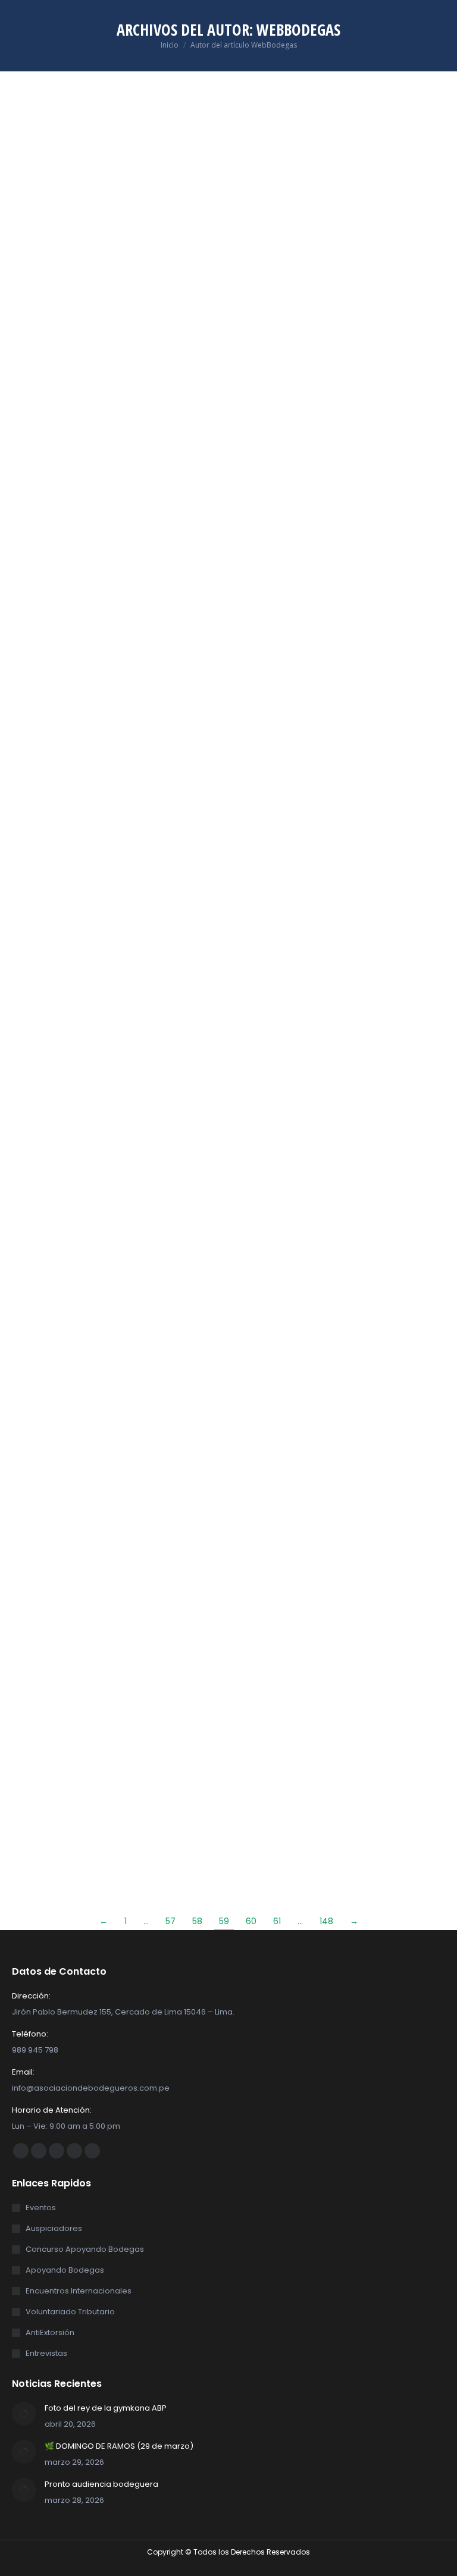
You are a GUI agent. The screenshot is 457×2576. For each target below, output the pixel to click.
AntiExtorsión (50, 2332)
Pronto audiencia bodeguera (101, 2484)
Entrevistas (46, 2353)
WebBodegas (298, 30)
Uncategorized (39, 343)
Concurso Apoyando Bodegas (85, 2249)
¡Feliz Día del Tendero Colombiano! (80, 1209)
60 (251, 1921)
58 (197, 1921)
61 (277, 1921)
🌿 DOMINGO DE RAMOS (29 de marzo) (119, 2446)
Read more (34, 476)
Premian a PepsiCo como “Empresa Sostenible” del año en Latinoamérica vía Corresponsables (108, 1687)
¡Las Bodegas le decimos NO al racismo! (342, 1209)
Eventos (41, 2208)
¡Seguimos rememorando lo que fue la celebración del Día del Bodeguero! (342, 311)
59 (224, 1921)
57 (170, 1921)
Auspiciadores (54, 2228)
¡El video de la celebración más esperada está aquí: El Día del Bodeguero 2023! (111, 311)
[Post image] (24, 2414)
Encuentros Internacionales (79, 2291)
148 (326, 1921)
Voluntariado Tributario (70, 2312)
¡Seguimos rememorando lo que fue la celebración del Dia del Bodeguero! (341, 764)
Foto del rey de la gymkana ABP (106, 2408)
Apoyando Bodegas (65, 2270)
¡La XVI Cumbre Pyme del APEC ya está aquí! (336, 1672)
